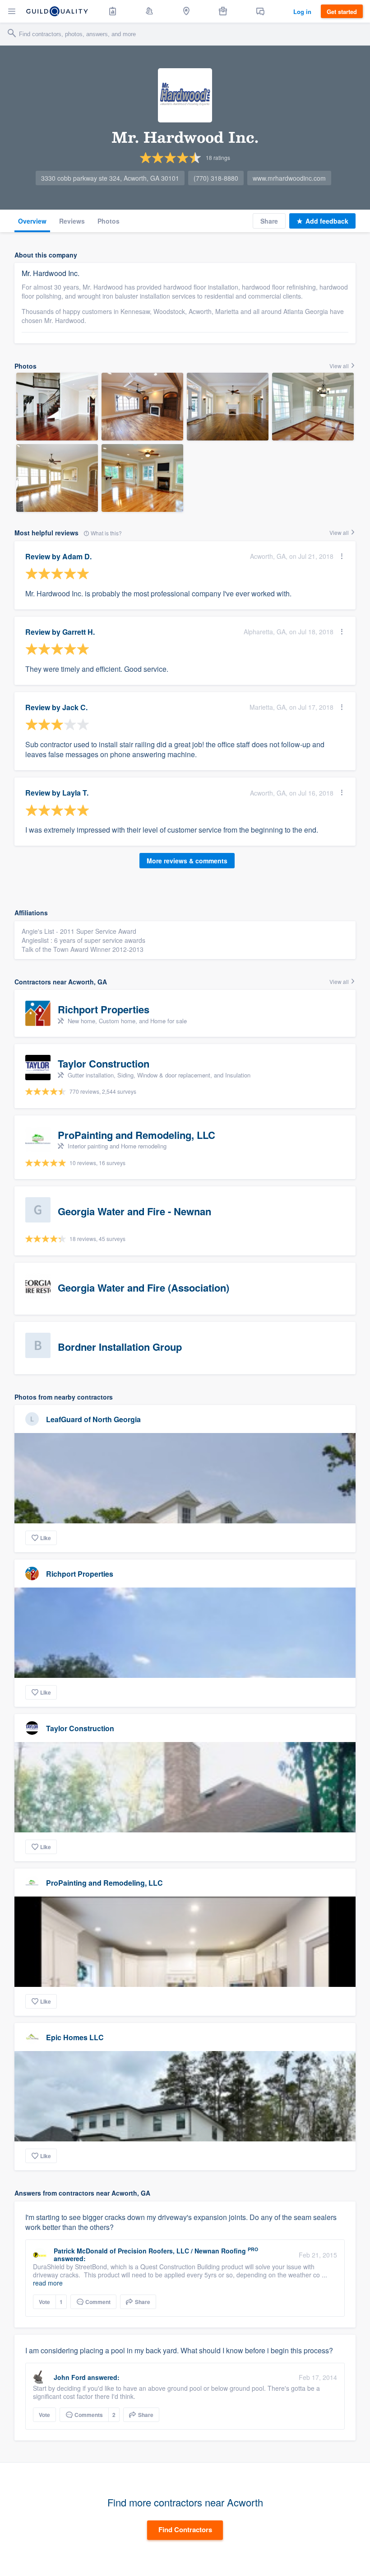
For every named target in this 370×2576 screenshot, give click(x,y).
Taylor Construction (80, 1728)
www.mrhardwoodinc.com (289, 178)
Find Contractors (185, 2529)
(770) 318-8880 (216, 178)
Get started (342, 12)
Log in (302, 12)
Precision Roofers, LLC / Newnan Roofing (182, 2251)
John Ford (70, 2377)
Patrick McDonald (81, 2251)
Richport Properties (80, 1574)
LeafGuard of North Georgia (93, 1419)
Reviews (72, 221)
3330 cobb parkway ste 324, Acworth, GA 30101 (110, 178)
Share (269, 221)
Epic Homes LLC (75, 2037)
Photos (109, 221)
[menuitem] (113, 11)
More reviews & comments (187, 861)
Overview (32, 221)
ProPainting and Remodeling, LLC (104, 1883)
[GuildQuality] (57, 11)
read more (48, 2283)
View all (340, 366)
